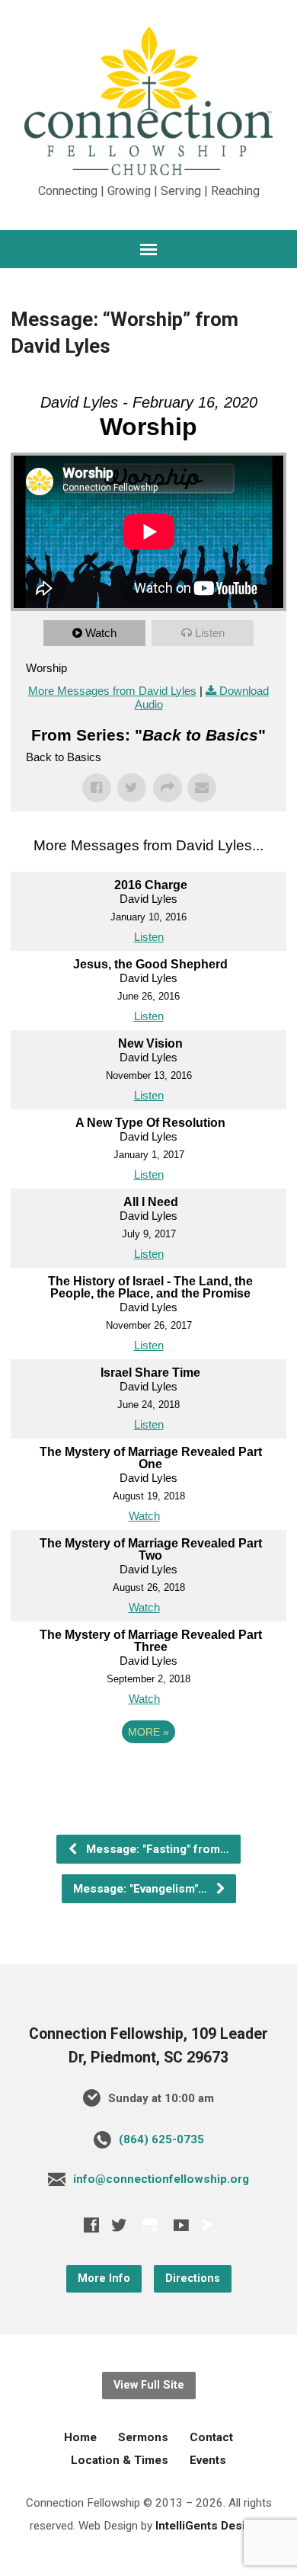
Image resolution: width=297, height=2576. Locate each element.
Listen (210, 633)
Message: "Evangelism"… (142, 1889)
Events (208, 2460)
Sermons (143, 2437)
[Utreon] (207, 2225)
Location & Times (120, 2460)
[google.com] (150, 2225)
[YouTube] (181, 2225)
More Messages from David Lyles (112, 691)
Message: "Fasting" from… (156, 1849)
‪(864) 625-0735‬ (161, 2139)
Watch (101, 633)
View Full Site (149, 2385)
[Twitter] (119, 2225)
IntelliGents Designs (211, 2526)
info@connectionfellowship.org (161, 2179)
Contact (211, 2437)
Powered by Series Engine (148, 1774)
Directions (193, 2278)
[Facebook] (91, 2225)
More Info (104, 2278)
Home (80, 2437)
